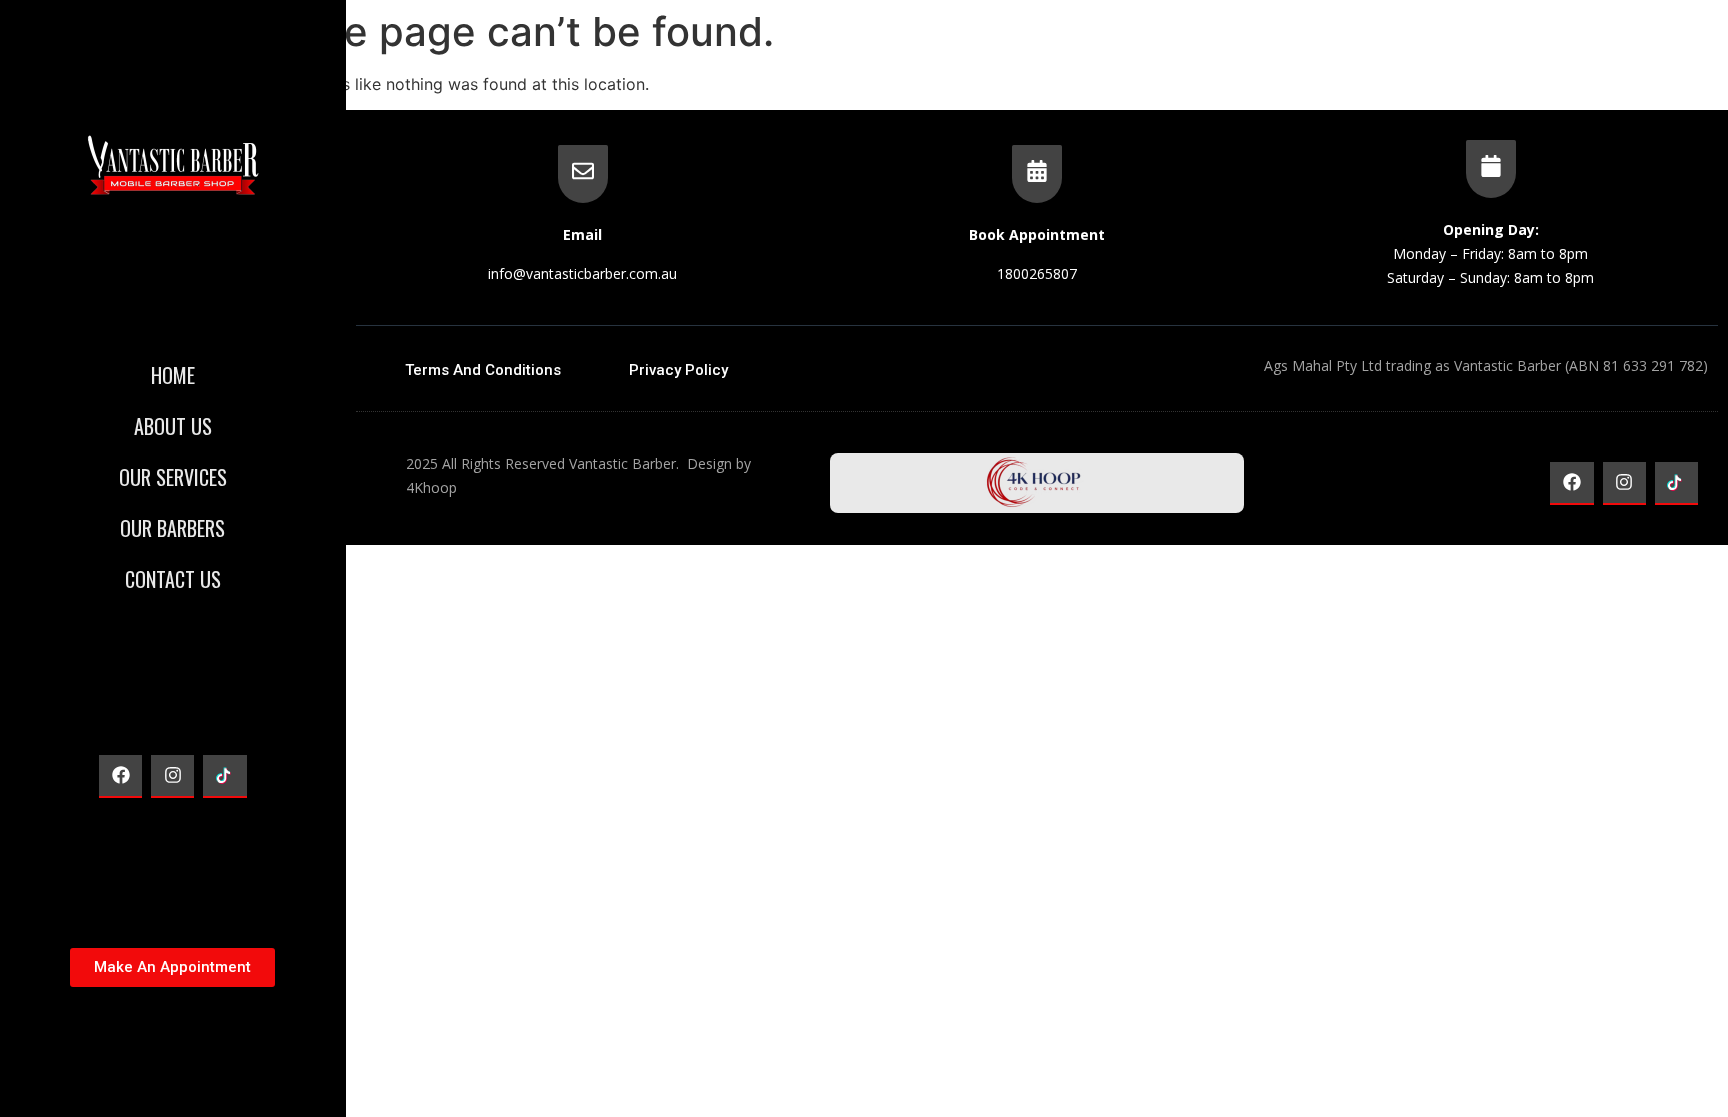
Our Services (173, 477)
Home (173, 375)
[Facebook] (120, 776)
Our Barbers (172, 528)
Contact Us (173, 579)
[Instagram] (172, 776)
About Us (173, 426)
